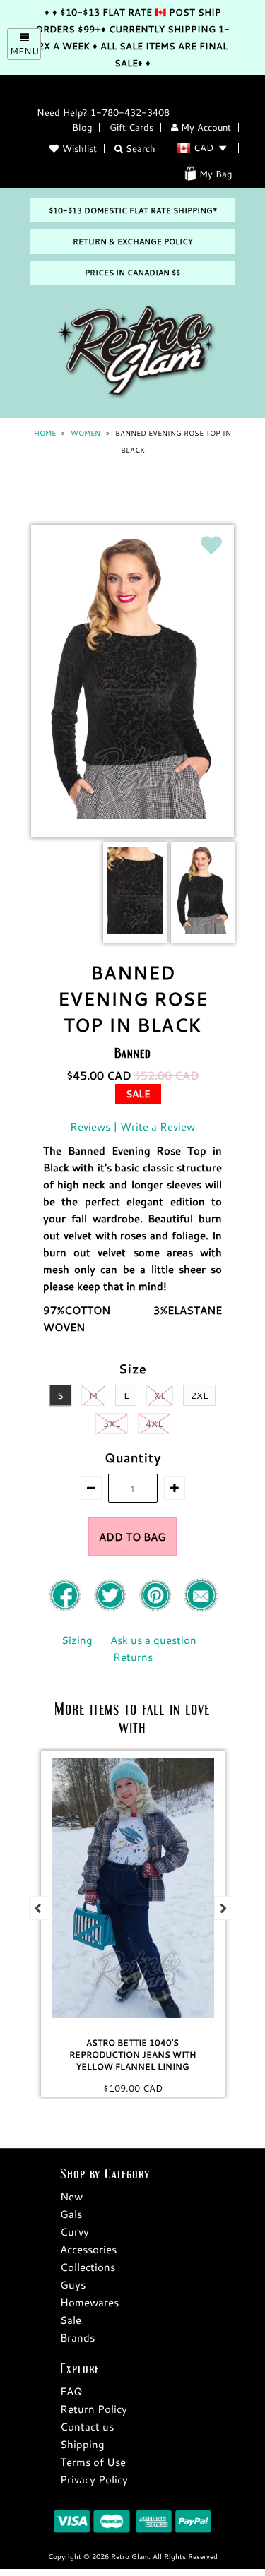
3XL (112, 1424)
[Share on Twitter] (112, 1609)
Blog (82, 127)
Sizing (77, 1640)
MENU (24, 51)
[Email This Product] (201, 1609)
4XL (154, 1424)
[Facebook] (66, 1609)
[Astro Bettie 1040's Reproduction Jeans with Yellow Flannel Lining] (133, 1888)
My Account (205, 127)
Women (86, 433)
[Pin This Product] (157, 1609)
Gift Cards (131, 127)
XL (160, 1395)
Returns (133, 1657)
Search (139, 148)
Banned (133, 1053)
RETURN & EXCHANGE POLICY (133, 241)
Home (45, 433)
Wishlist (79, 148)
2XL (199, 1395)
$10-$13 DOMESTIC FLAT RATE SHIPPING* (133, 210)
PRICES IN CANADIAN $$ (132, 273)
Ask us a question (153, 1640)
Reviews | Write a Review (132, 1126)
